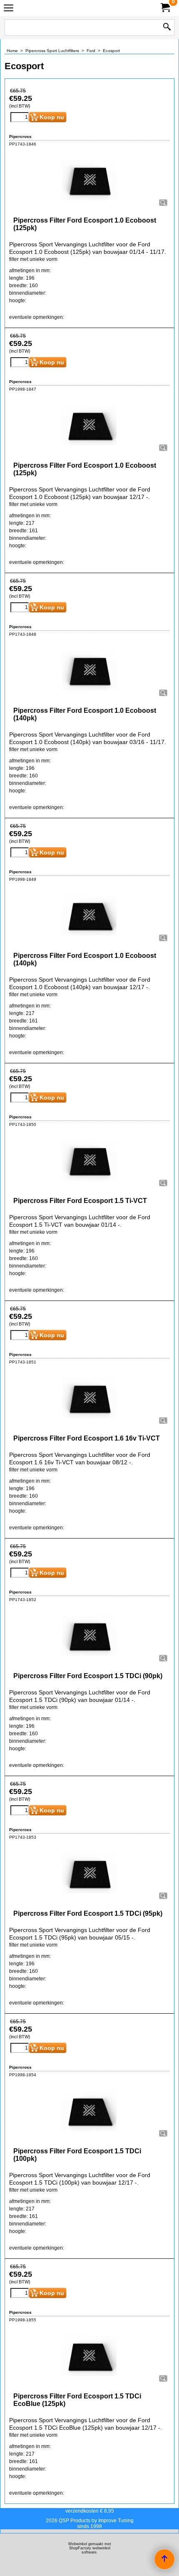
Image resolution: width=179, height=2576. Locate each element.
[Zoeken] (167, 28)
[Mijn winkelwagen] (165, 8)
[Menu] (9, 9)
